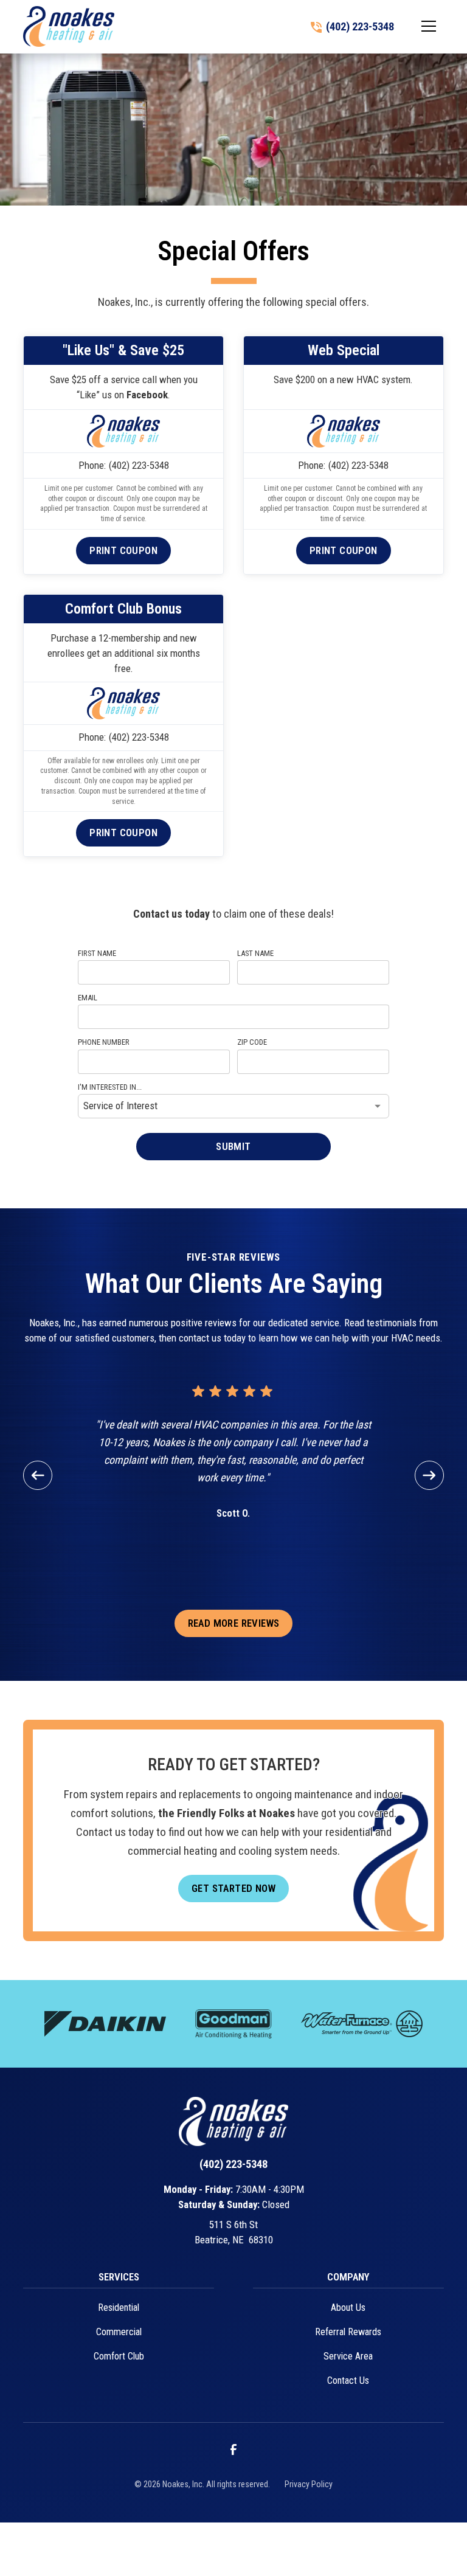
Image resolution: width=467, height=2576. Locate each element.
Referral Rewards (348, 2332)
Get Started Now (233, 1888)
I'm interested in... (110, 1087)
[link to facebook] (233, 2450)
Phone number (104, 1042)
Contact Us (348, 2380)
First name (97, 953)
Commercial (119, 2332)
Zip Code (252, 1042)
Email (88, 998)
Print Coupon (123, 550)
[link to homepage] (69, 26)
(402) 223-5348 (139, 465)
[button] (429, 26)
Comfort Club (119, 2356)
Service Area (348, 2356)
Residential (119, 2308)
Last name (255, 953)
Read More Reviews (234, 1623)
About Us (348, 2308)
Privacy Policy (309, 2484)
